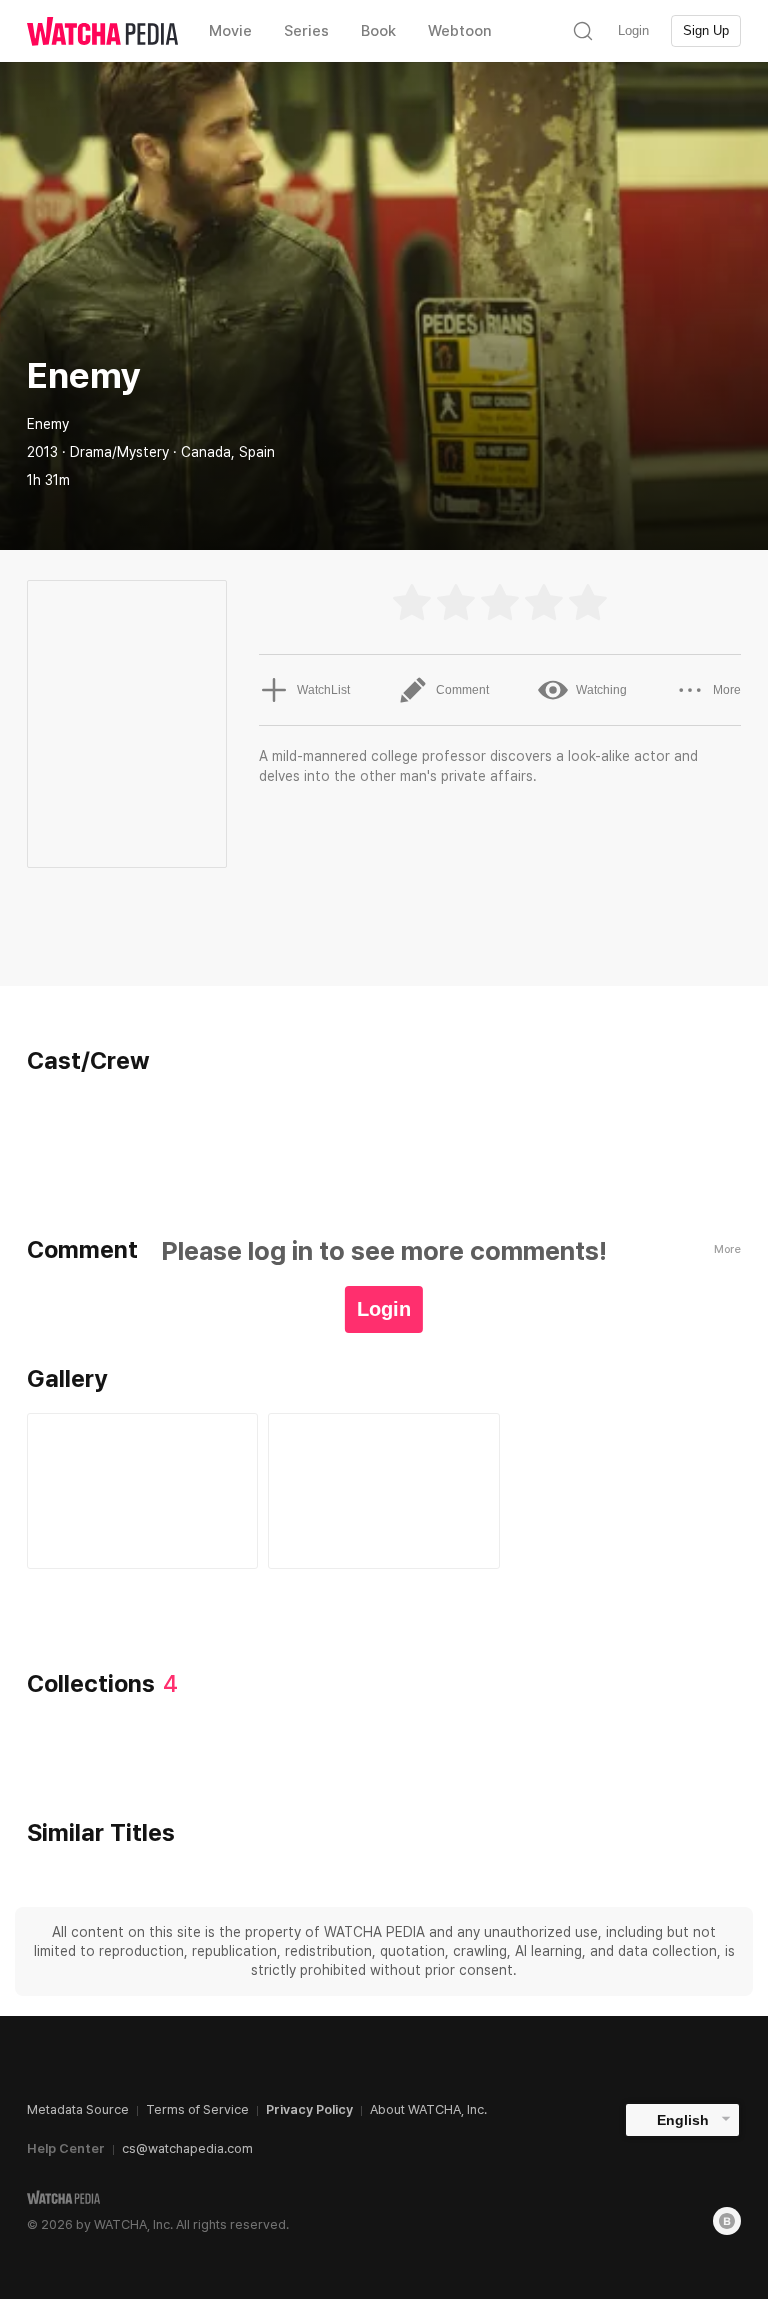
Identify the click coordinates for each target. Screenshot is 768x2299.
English (683, 2120)
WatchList (323, 690)
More (727, 690)
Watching (601, 690)
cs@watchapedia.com (187, 2148)
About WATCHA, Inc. (428, 2109)
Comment (462, 690)
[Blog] (727, 2221)
